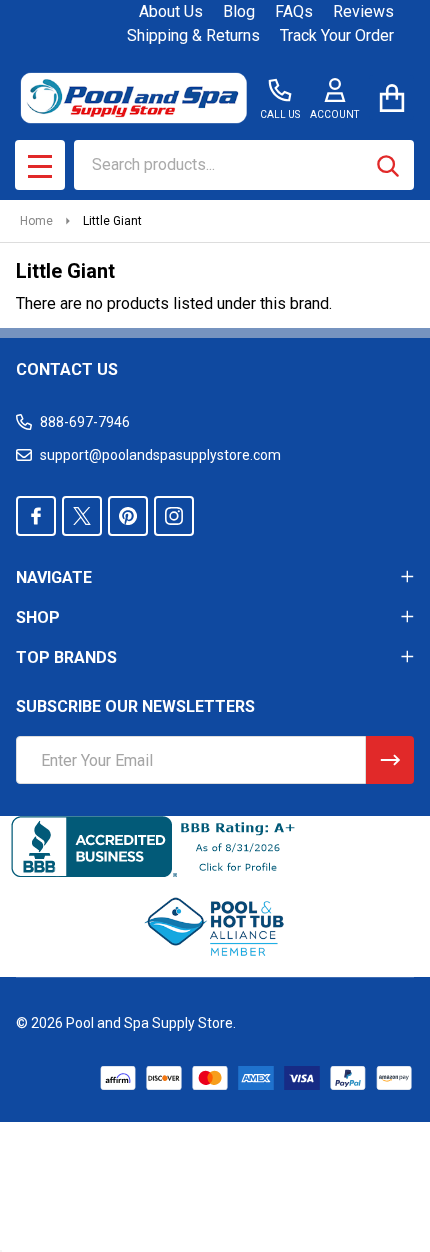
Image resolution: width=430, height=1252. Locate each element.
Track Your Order (337, 35)
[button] (215, 927)
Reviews (363, 11)
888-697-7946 (85, 422)
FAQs (294, 11)
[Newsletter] (390, 760)
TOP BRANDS (66, 657)
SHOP (38, 617)
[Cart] (391, 97)
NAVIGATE (54, 577)
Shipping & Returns (193, 35)
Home (36, 221)
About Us (171, 11)
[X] (82, 516)
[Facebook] (36, 516)
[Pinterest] (128, 516)
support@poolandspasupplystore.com (160, 455)
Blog (239, 11)
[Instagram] (174, 516)
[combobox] (244, 165)
